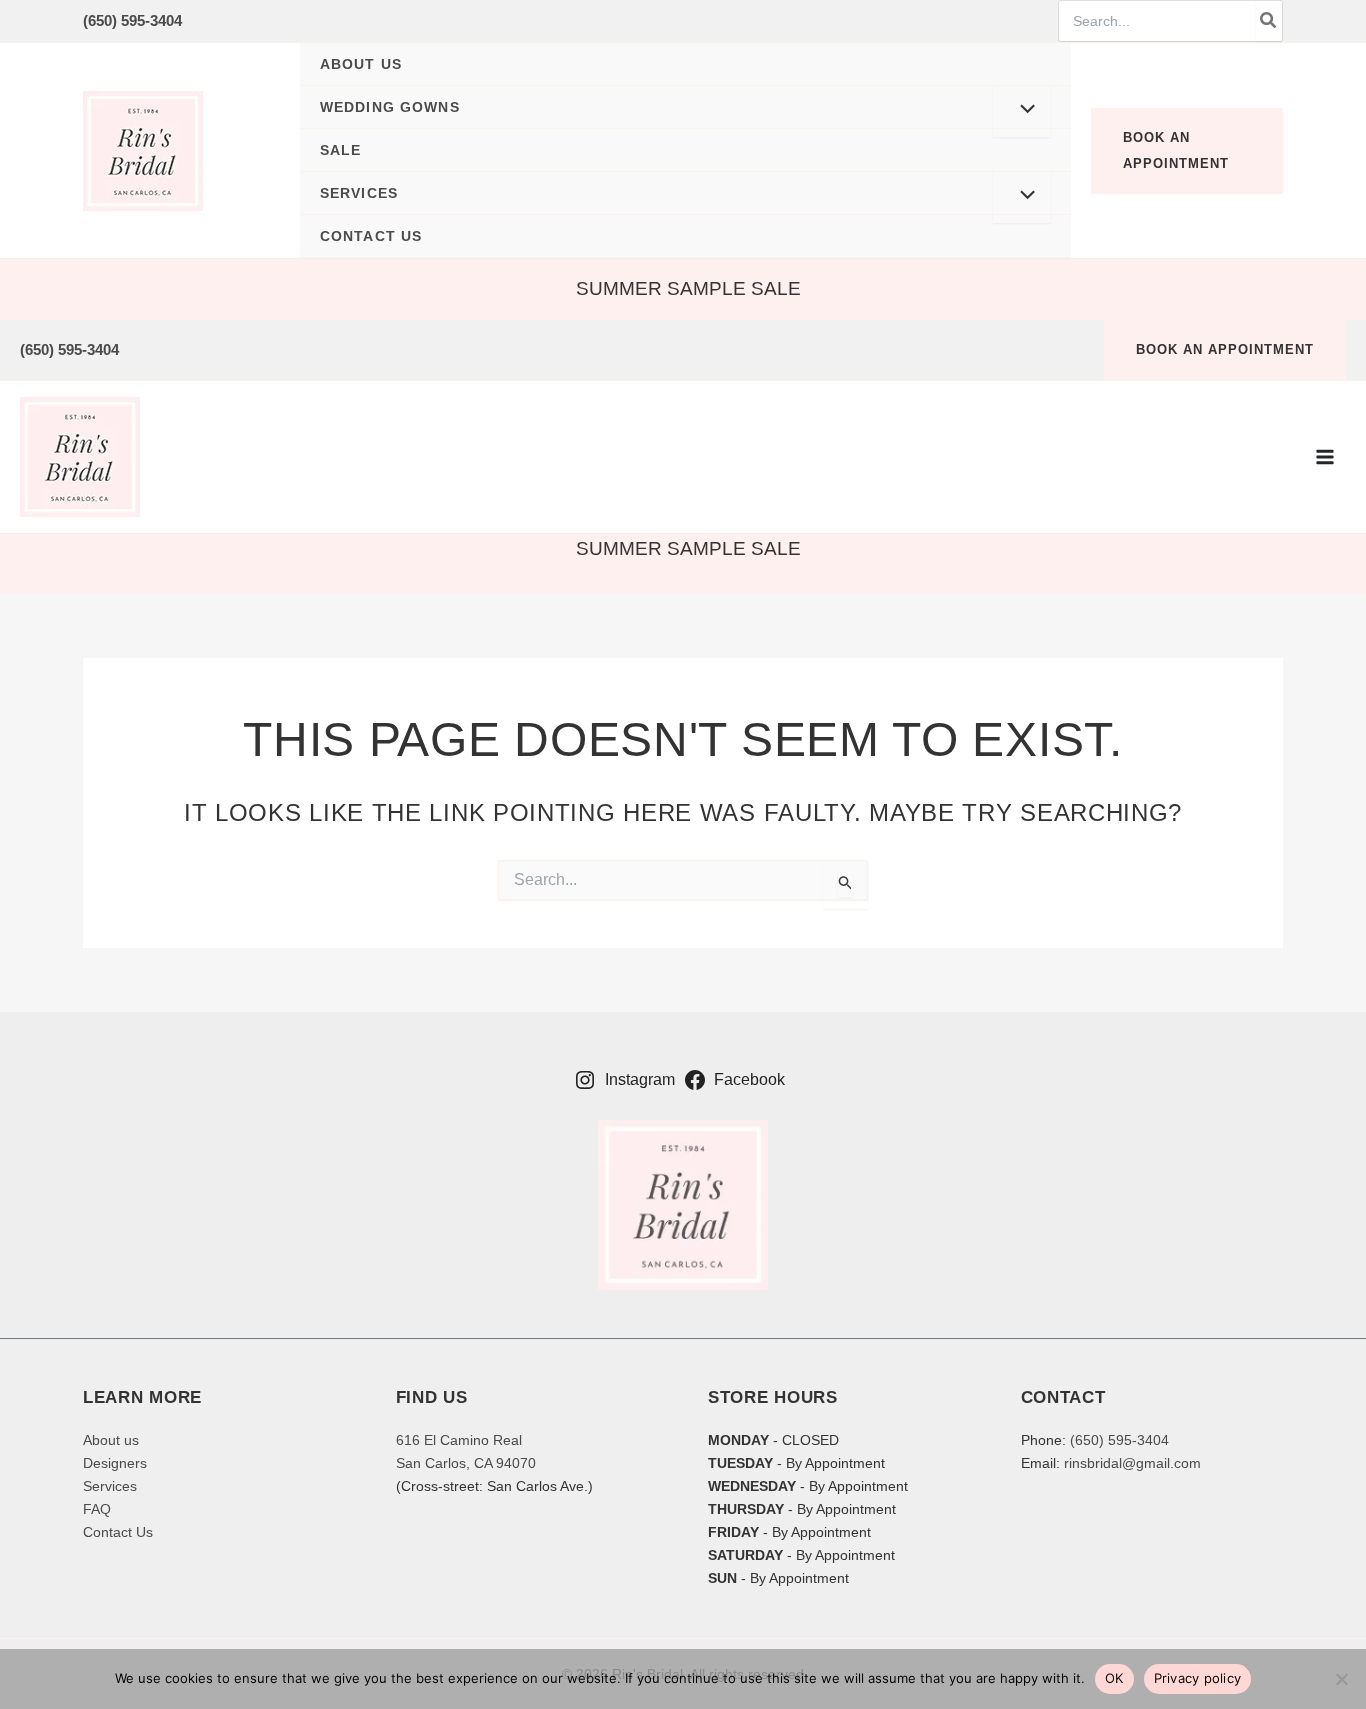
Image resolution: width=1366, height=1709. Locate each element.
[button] (685, 107)
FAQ (97, 1509)
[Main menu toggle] (1325, 457)
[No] (1341, 1679)
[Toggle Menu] (1022, 111)
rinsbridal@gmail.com (1132, 1463)
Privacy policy (1198, 1678)
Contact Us (118, 1532)
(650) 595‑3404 (132, 20)
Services (110, 1486)
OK (1114, 1678)
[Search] (1269, 21)
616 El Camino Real (459, 1440)
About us (111, 1440)
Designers (115, 1463)
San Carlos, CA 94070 (466, 1463)
